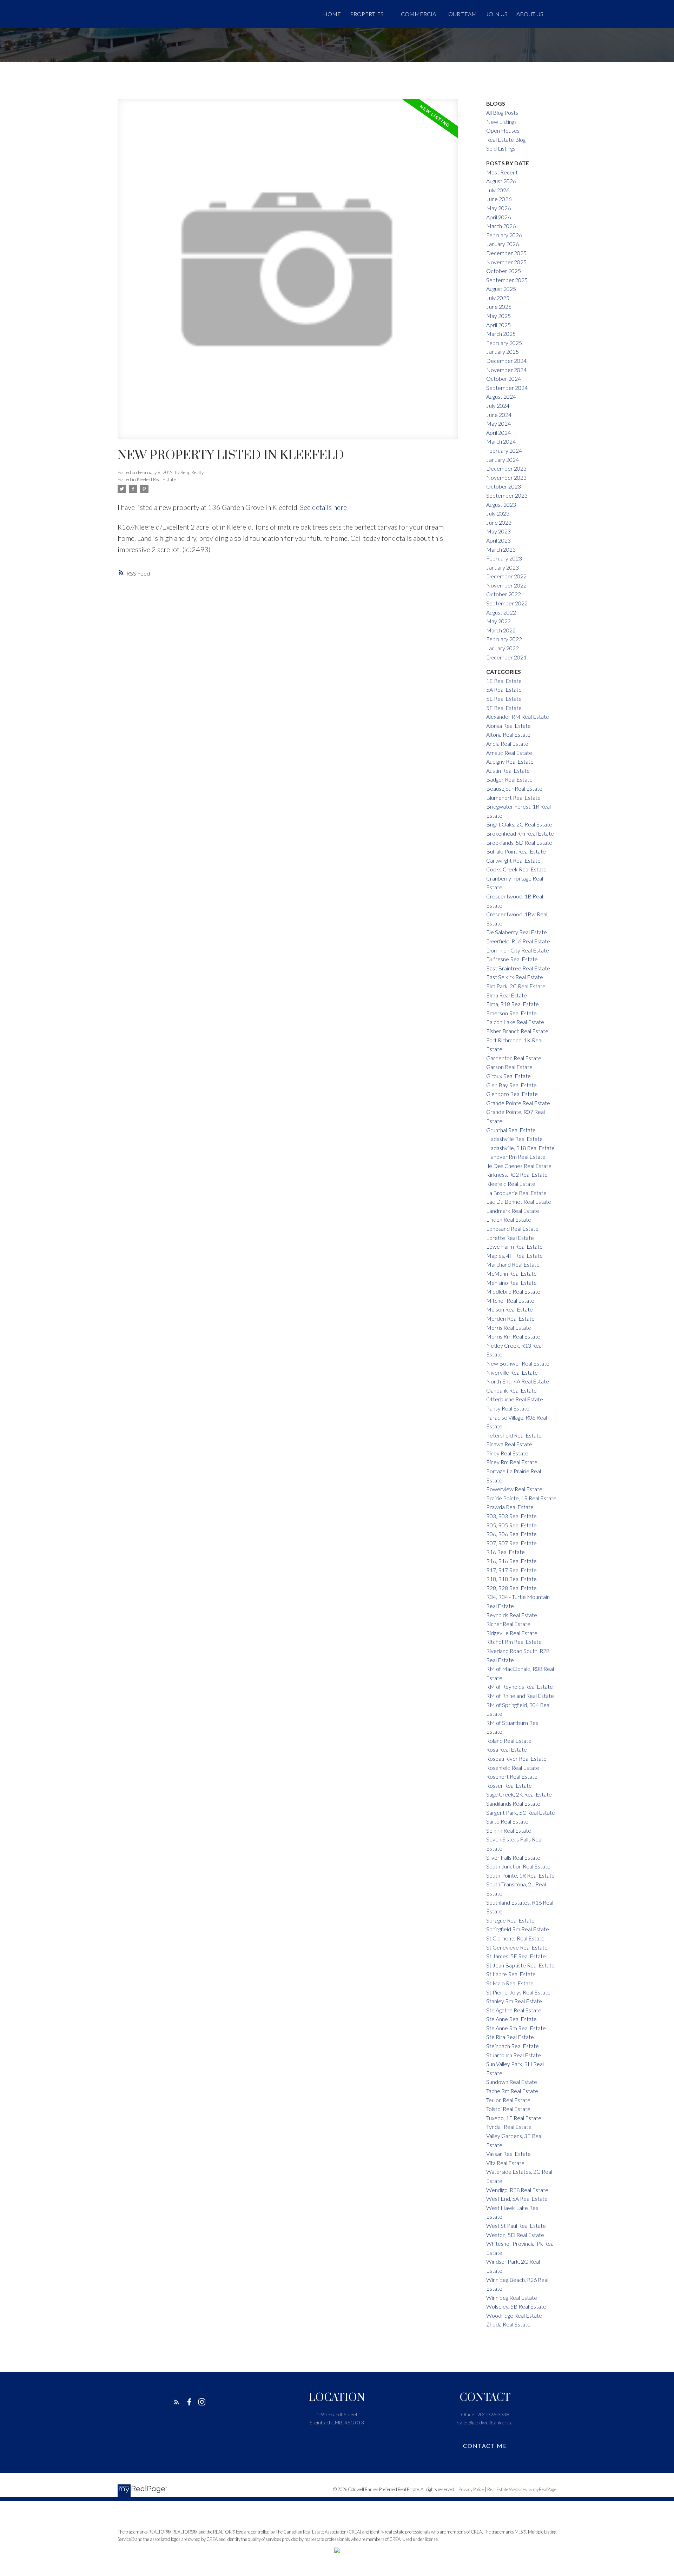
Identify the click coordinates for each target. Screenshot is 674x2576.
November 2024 (506, 370)
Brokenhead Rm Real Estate (520, 833)
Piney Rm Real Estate (512, 1462)
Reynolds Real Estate (512, 1615)
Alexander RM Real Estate (518, 716)
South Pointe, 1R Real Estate (520, 1875)
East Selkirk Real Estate (515, 977)
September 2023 (507, 495)
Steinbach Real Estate (513, 2046)
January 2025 (503, 351)
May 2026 (498, 208)
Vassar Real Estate (508, 2154)
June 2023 (499, 522)
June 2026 (499, 199)
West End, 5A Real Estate (517, 2199)
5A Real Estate (504, 689)
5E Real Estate (504, 699)
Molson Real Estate (510, 1309)
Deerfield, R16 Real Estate (518, 941)
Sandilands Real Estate (513, 1803)
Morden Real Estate (510, 1318)
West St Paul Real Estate (516, 2226)
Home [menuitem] (332, 14)
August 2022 (501, 612)
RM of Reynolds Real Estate (520, 1687)
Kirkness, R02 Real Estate (517, 1174)
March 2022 (501, 630)
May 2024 (498, 423)
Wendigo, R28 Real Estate (517, 2190)
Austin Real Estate (508, 771)
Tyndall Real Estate (509, 2127)
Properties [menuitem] (367, 14)
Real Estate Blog (506, 140)
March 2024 (501, 441)
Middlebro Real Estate (513, 1291)
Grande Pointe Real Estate (518, 1103)
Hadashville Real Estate (514, 1139)
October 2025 (504, 271)
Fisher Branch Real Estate (517, 1031)
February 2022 (504, 639)
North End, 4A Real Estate (518, 1381)
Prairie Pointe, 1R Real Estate (521, 1498)
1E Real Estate (504, 681)
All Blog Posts (502, 112)
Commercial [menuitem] (420, 14)
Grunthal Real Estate (511, 1130)
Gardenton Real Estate (514, 1058)
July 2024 (498, 406)
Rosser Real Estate (509, 1785)
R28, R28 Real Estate (511, 1588)
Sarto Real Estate (507, 1821)
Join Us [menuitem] (497, 14)
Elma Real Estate (507, 995)
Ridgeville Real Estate (512, 1633)
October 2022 (504, 594)
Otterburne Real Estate (515, 1399)
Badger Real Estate (509, 779)
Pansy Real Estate (508, 1408)
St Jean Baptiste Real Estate (520, 1965)
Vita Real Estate (505, 2163)
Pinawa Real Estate (509, 1444)
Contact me (485, 2446)
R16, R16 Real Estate (511, 1561)
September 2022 (507, 603)
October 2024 (504, 379)
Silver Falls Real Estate (513, 1857)
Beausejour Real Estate (514, 788)
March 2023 (501, 549)
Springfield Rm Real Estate (518, 1929)
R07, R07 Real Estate (511, 1543)
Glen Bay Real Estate (511, 1085)
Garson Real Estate (509, 1067)
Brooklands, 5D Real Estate (519, 842)
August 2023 (501, 504)
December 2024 (506, 361)
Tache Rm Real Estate (512, 2091)
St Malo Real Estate (510, 1983)
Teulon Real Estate (508, 2100)
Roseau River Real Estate (516, 1758)
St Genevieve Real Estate (517, 1947)
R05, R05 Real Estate (511, 1525)
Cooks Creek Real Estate (516, 869)
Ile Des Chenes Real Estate (519, 1166)
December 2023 (506, 468)
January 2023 (503, 567)
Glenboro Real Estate (512, 1094)
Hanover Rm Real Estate (516, 1157)
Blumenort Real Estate (513, 798)
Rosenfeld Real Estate (513, 1768)
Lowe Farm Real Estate (514, 1246)
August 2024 (501, 396)
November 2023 (506, 477)
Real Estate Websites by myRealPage (522, 2489)
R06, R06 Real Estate (511, 1534)
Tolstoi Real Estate (508, 2109)
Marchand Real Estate (513, 1264)
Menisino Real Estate (511, 1283)
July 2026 (498, 190)
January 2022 (503, 648)
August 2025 (501, 289)
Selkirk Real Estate (509, 1830)
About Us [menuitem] (530, 14)
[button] (177, 2402)
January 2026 (503, 244)
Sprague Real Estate (510, 1920)
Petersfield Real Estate (514, 1435)
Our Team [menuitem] (462, 14)
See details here (323, 507)
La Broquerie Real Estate (516, 1193)
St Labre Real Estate (511, 1974)
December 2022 (506, 576)
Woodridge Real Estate (514, 2315)
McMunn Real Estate (511, 1273)
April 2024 (498, 433)
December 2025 (506, 253)
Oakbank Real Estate (511, 1390)
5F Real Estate (504, 708)
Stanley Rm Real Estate (514, 2001)
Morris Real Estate (509, 1327)
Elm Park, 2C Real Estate (516, 986)
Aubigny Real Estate (510, 761)
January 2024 (503, 460)
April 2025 (498, 325)
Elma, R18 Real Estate (513, 1004)
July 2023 (498, 513)
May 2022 (498, 621)
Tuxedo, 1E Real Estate (514, 2118)
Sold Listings (501, 148)
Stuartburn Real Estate (514, 2055)
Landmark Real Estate (513, 1211)
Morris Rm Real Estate (513, 1336)
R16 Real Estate (505, 1552)
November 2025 (506, 262)
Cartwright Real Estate (513, 860)
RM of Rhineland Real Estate (520, 1696)
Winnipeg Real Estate (512, 2298)
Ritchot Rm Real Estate (514, 1642)
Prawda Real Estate (510, 1507)
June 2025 (499, 307)
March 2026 (501, 226)
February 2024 (504, 450)
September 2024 (507, 388)
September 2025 (507, 280)
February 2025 (504, 343)
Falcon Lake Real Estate (515, 1022)
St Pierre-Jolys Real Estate (518, 1992)
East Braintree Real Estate (518, 968)
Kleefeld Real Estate (156, 479)
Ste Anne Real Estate (511, 2019)
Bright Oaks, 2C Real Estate (519, 824)
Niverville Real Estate (512, 1372)
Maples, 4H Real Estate (514, 1256)
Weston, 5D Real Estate (515, 2235)
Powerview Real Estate (514, 1489)
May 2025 (498, 316)
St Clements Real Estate (515, 1938)
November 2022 (506, 585)
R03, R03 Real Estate (511, 1516)
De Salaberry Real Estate (517, 932)
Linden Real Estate (509, 1219)
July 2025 (498, 298)
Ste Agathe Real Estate (514, 2010)
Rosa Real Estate (507, 1749)
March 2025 (501, 334)
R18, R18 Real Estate (511, 1579)
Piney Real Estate (507, 1453)
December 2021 (506, 657)
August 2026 (501, 181)
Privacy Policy (471, 2489)
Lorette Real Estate (510, 1238)
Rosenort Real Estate (512, 1776)
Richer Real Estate (508, 1624)
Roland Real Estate (509, 1741)
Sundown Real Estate (512, 2082)
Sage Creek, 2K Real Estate (519, 1794)
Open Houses (503, 130)
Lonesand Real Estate (512, 1229)
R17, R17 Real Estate (511, 1570)
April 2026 (498, 217)
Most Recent (502, 172)
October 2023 (504, 486)
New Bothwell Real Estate (518, 1363)
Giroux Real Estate (508, 1076)
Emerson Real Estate (511, 1013)
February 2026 (504, 235)
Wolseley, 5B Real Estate (516, 2306)
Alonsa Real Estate (508, 726)
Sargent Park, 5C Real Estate (521, 1813)
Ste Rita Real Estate (510, 2037)
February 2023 (504, 558)
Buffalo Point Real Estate (516, 851)
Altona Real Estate (508, 734)
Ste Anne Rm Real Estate (516, 2028)
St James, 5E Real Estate (516, 1956)
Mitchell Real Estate (510, 1300)
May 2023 (498, 531)
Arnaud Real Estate (509, 753)
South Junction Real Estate (518, 1866)
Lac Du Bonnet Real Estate (519, 1201)
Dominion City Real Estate (518, 950)
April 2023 (498, 540)
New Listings (501, 122)
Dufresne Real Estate (512, 959)
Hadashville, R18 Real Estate (520, 1148)
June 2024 (499, 415)
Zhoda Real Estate (508, 2324)
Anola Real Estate (507, 743)
